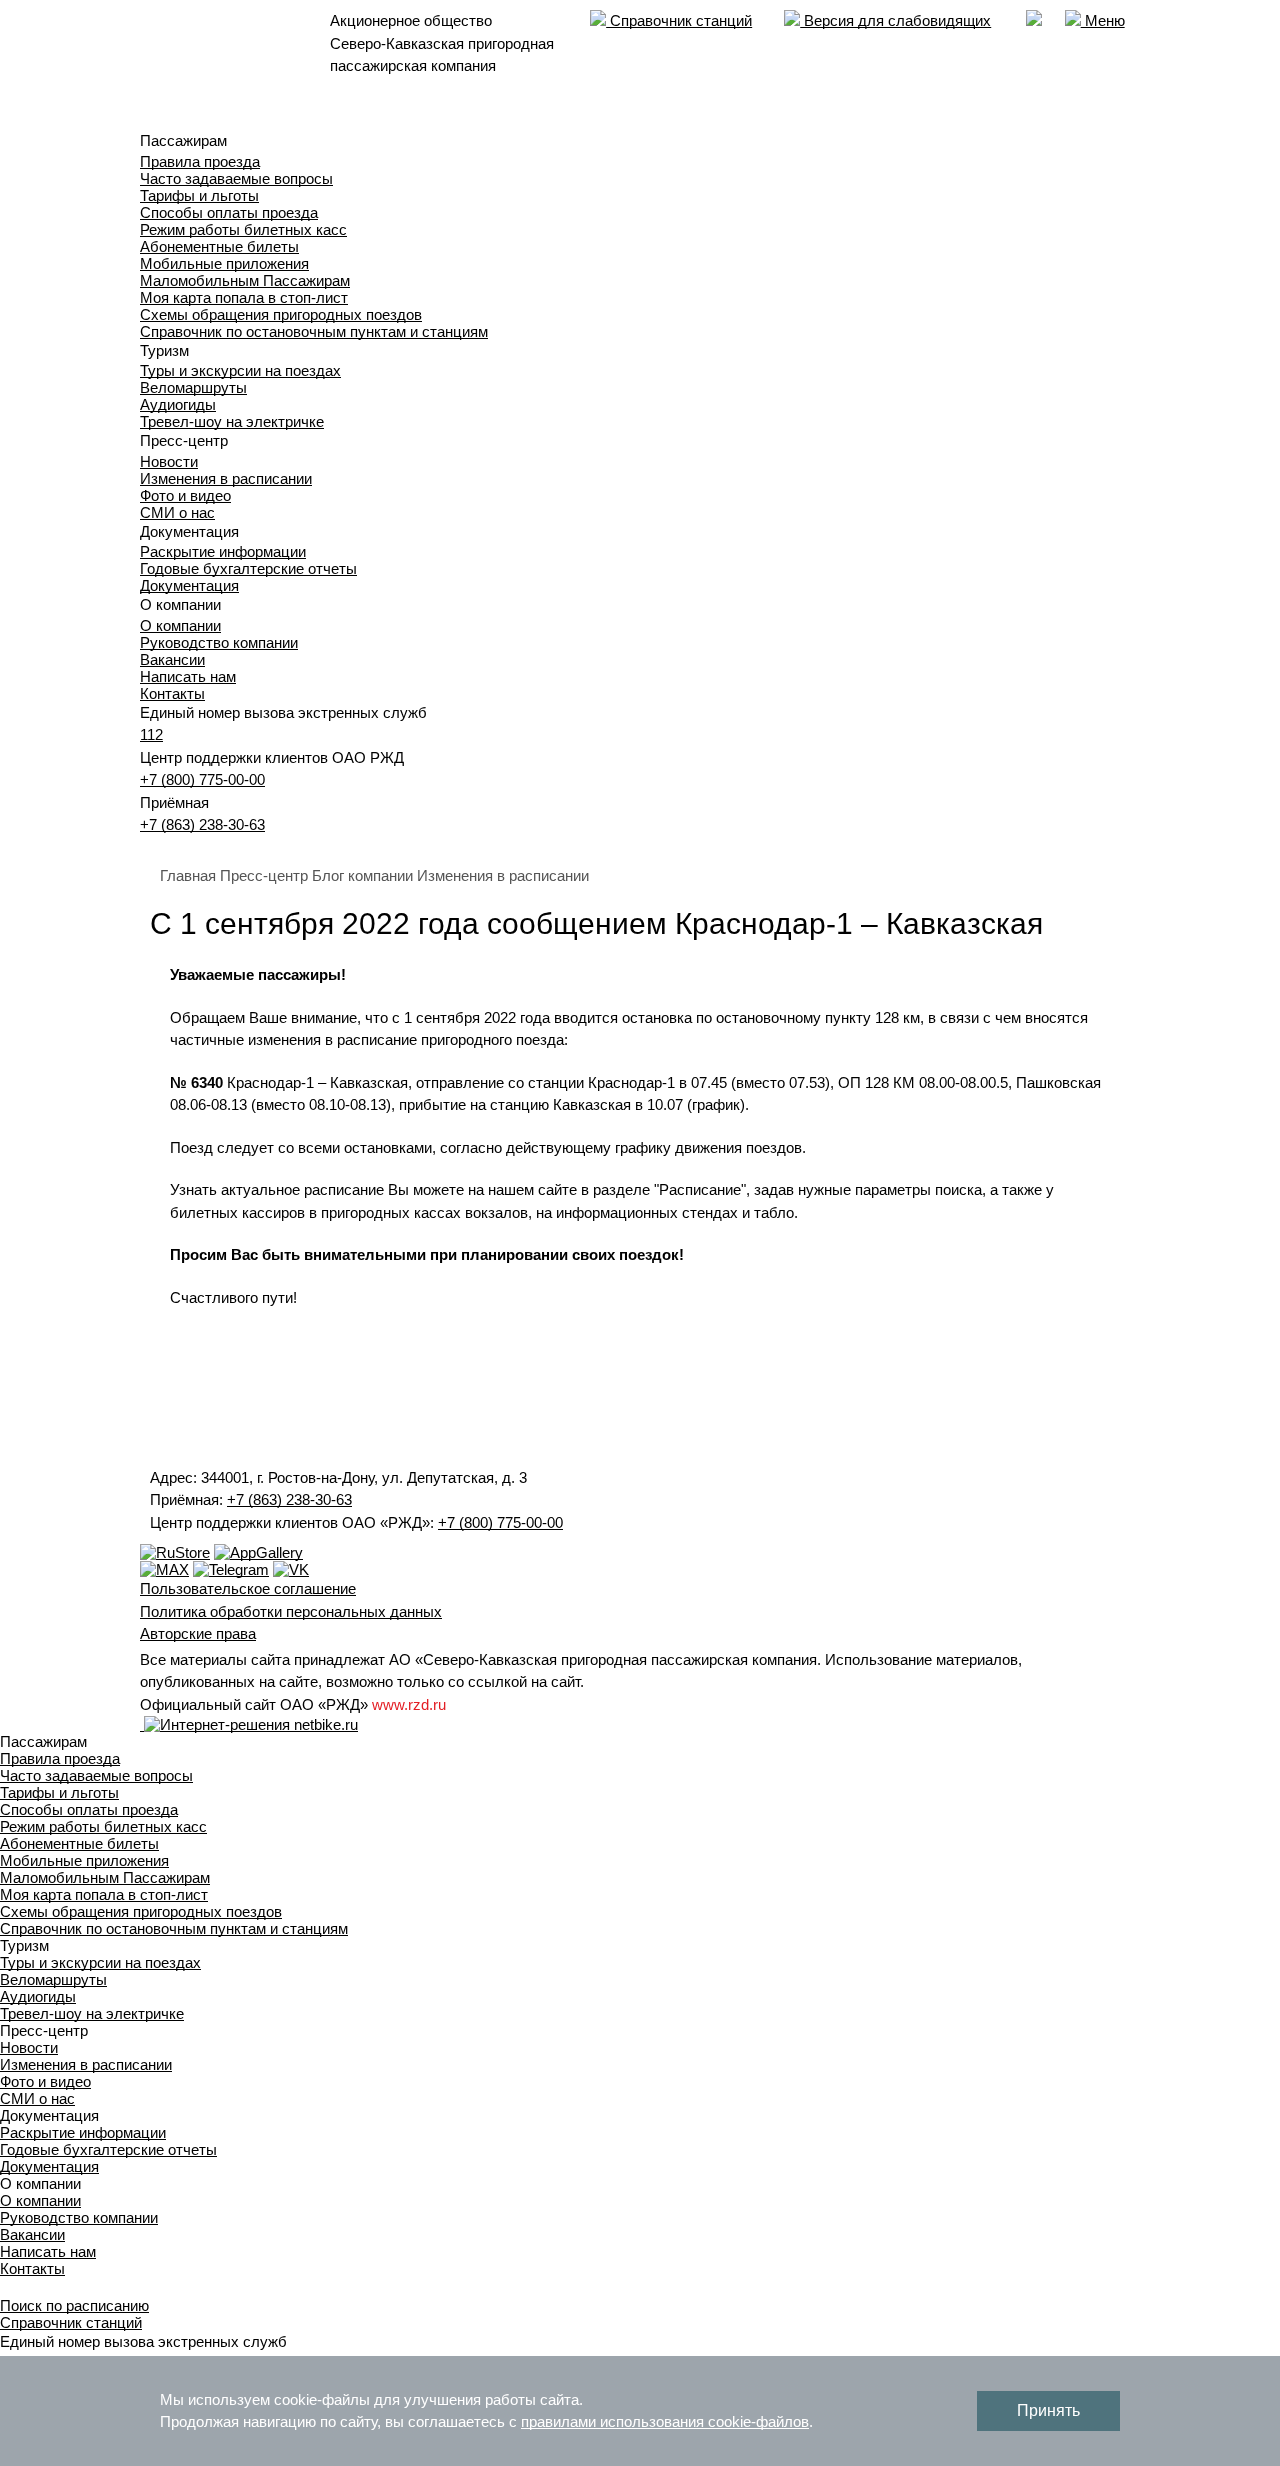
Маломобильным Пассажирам (245, 280)
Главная (188, 875)
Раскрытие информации (223, 551)
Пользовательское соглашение (248, 1588)
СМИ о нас (177, 512)
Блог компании (362, 875)
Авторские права (198, 1633)
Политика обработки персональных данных (291, 1611)
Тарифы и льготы (199, 195)
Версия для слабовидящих (895, 20)
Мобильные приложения (224, 263)
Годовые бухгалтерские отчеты (248, 568)
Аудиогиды (178, 404)
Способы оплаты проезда (229, 212)
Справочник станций (679, 20)
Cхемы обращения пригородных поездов (281, 314)
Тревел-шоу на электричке (232, 421)
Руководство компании (219, 642)
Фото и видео (185, 495)
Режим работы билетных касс (243, 229)
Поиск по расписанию (74, 2305)
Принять (1048, 2410)
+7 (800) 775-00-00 (202, 779)
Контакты (172, 693)
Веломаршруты (193, 387)
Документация (189, 585)
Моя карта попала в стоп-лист (244, 297)
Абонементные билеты (219, 246)
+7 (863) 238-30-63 (202, 824)
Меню (1103, 20)
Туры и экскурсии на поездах (240, 370)
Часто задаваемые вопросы (236, 178)
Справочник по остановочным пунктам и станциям (314, 331)
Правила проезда (200, 161)
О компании (180, 625)
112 (151, 734)
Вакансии (172, 659)
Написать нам (188, 676)
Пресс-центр (264, 875)
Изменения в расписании (226, 478)
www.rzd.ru (409, 1704)
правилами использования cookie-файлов (665, 2421)
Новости (169, 461)
